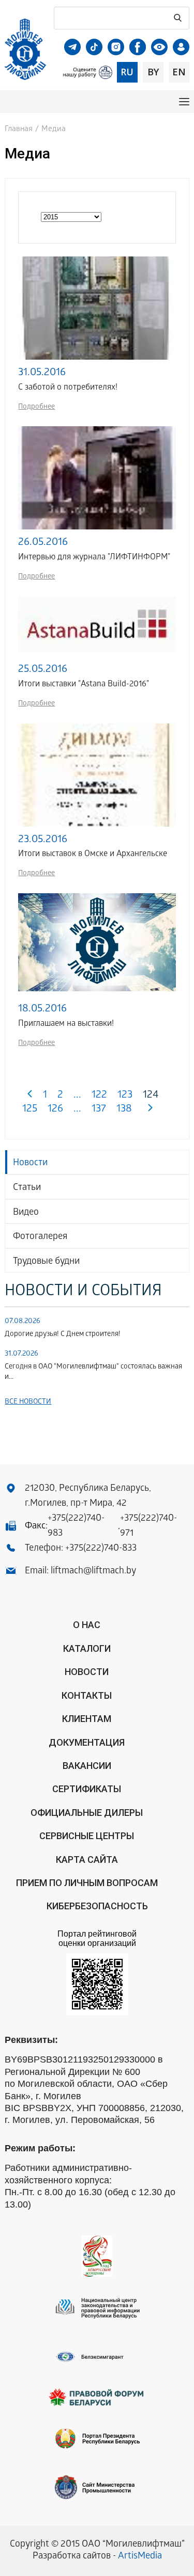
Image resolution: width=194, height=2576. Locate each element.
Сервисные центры (87, 1836)
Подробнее (36, 407)
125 (30, 1110)
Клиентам (87, 1719)
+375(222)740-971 (148, 1526)
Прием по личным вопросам (87, 1883)
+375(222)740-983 (76, 1526)
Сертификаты (87, 1789)
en (179, 72)
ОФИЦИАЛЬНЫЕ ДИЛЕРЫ (87, 1813)
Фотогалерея (40, 1237)
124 (151, 1096)
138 (124, 1110)
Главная (19, 130)
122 (99, 1096)
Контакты (87, 1695)
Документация (87, 1742)
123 (125, 1096)
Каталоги (87, 1648)
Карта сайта (87, 1859)
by (153, 72)
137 (99, 1110)
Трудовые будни (46, 1262)
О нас (87, 1625)
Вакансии (87, 1766)
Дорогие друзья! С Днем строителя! (63, 1335)
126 (55, 1110)
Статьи (27, 1188)
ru (127, 72)
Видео (26, 1213)
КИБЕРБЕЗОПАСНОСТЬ (97, 1906)
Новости (30, 1163)
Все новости (28, 1402)
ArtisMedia (140, 2557)
